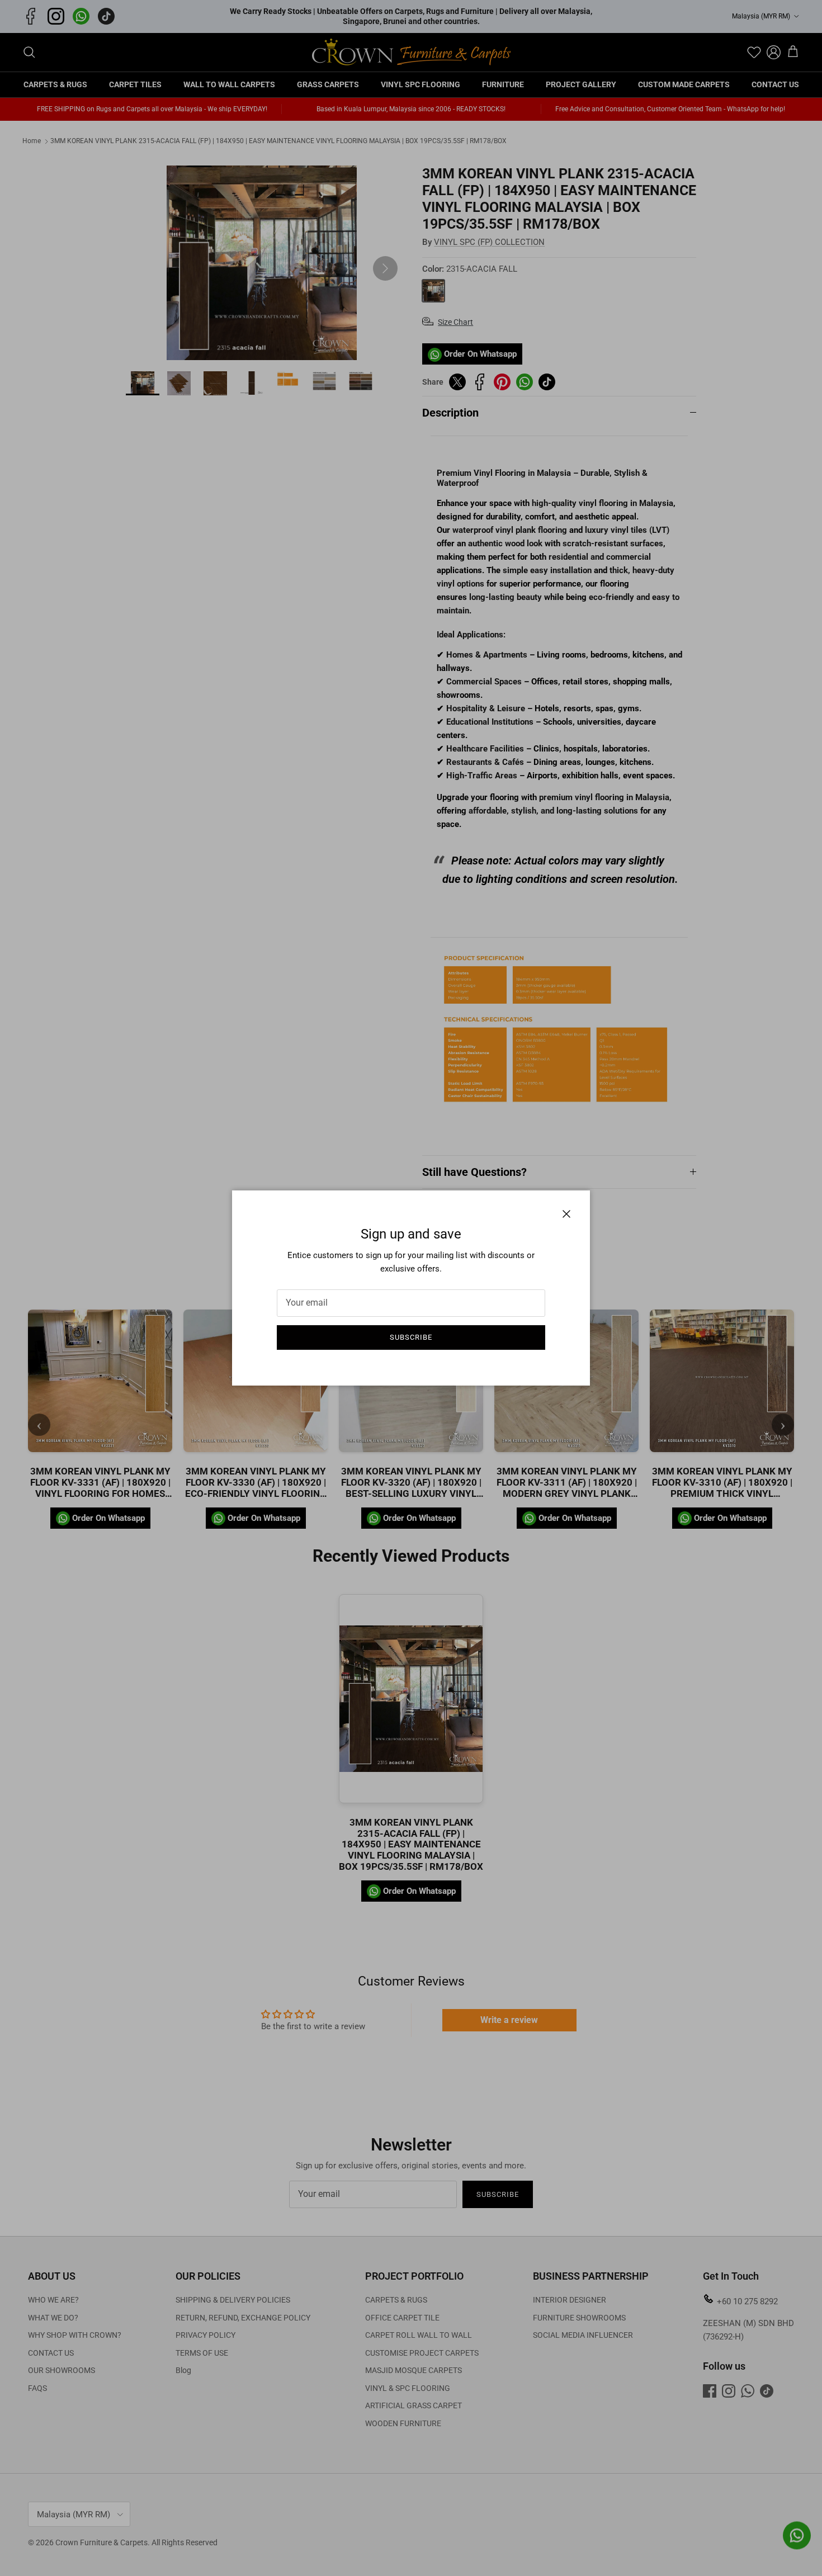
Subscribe (411, 1337)
